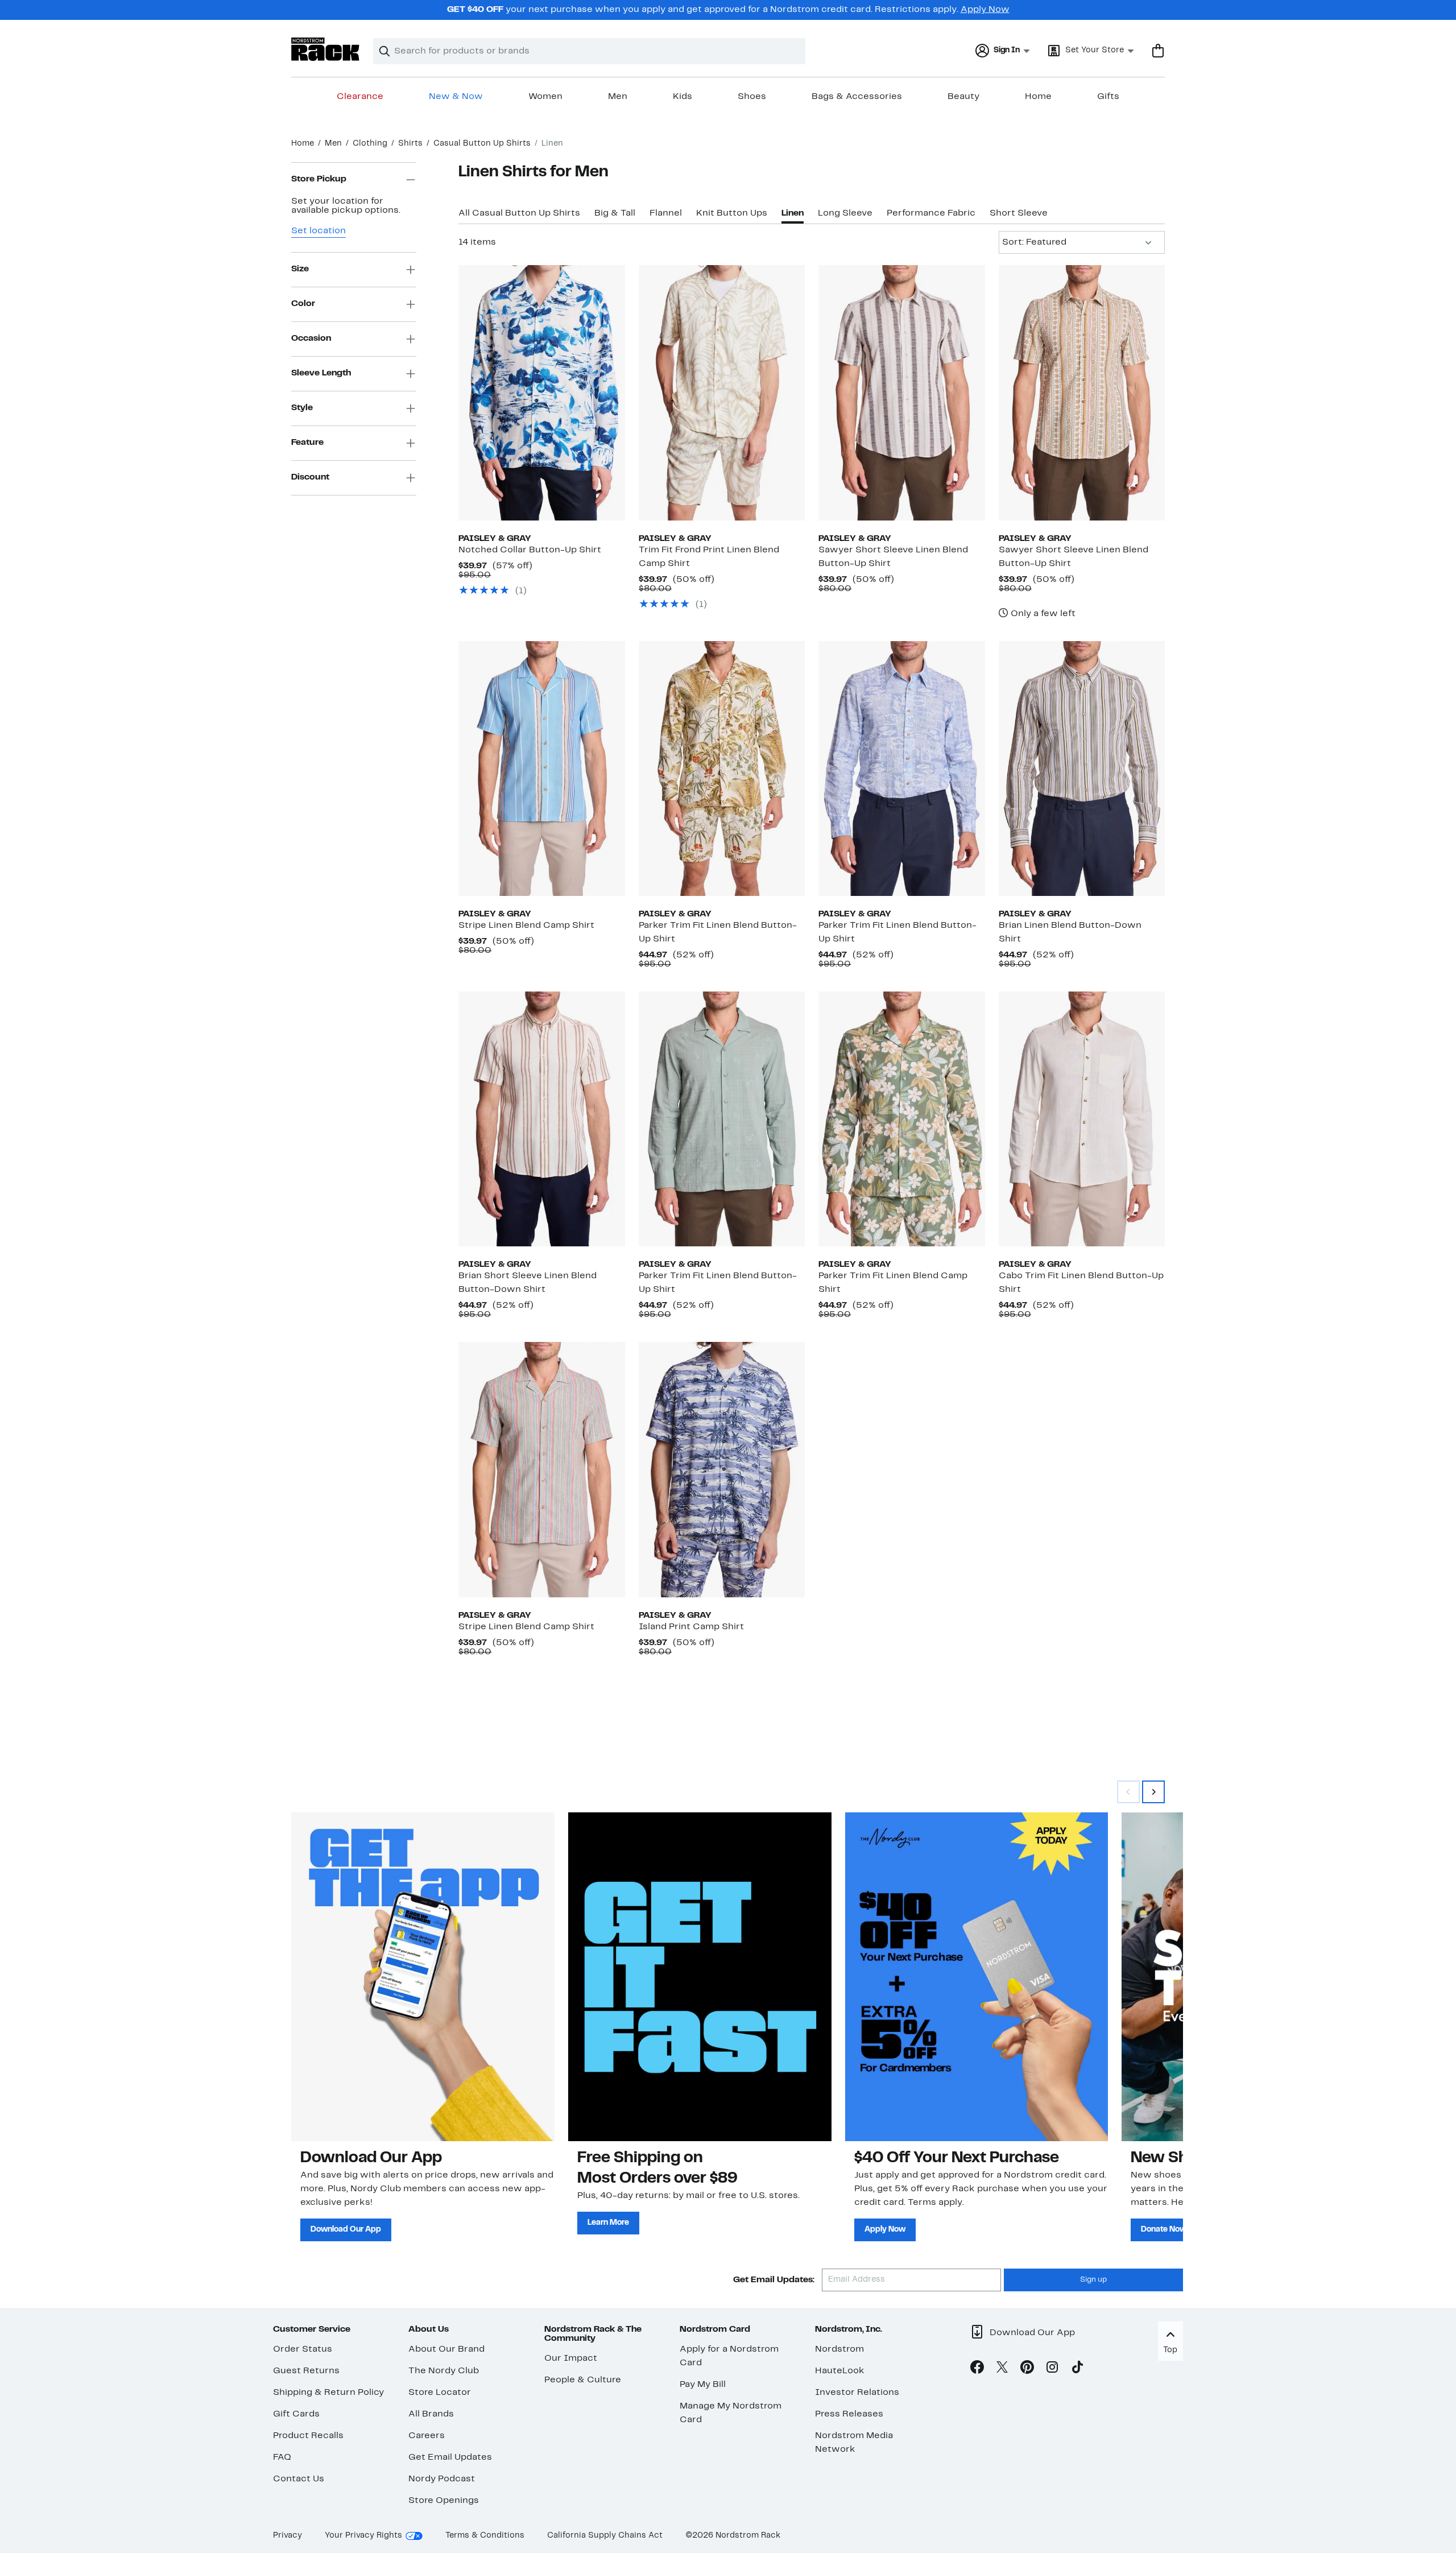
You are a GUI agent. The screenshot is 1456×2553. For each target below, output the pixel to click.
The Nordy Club (444, 2371)
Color (303, 304)
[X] (1002, 2369)
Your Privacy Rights (363, 2536)
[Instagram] (1052, 2369)
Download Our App (346, 2230)
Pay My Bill (703, 2385)
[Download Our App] (423, 1977)
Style (302, 408)
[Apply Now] (977, 1977)
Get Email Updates (450, 2457)
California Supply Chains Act (605, 2536)
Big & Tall (615, 213)
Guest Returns (306, 2371)
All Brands (431, 2414)
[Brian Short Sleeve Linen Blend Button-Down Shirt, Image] (541, 1119)
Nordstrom (839, 2349)
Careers (427, 2436)
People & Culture (583, 2380)
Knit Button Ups (732, 213)
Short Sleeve (1019, 213)
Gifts (1108, 97)
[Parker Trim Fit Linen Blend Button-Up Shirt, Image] (722, 769)
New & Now (456, 97)
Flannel (666, 213)
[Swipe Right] (1153, 1792)
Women (545, 97)
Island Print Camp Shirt (691, 1627)
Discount (310, 478)
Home (1038, 97)
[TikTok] (1077, 2369)
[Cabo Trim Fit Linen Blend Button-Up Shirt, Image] (1082, 1119)
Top (1170, 2350)
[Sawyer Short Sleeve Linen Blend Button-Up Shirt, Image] (901, 393)
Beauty (963, 97)
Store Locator (440, 2393)
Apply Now (985, 10)
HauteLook (840, 2371)
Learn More (608, 2223)
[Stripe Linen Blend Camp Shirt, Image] (541, 769)
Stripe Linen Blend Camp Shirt (526, 926)
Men (618, 97)
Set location (318, 231)
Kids (682, 97)
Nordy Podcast (442, 2479)
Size (300, 270)
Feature (307, 443)
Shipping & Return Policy (328, 2393)
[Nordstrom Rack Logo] (325, 49)
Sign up (1093, 2280)
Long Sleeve (845, 213)
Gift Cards (296, 2414)
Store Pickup (319, 180)
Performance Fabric (931, 213)
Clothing (370, 144)
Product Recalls (308, 2436)
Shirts (410, 144)
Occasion (311, 339)
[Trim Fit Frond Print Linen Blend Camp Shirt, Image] (722, 393)
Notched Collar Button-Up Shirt (530, 550)
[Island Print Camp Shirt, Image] (722, 1469)
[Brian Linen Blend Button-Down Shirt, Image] (1082, 769)
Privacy (288, 2536)
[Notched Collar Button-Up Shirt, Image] (541, 393)
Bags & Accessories (857, 97)
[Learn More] (700, 1977)
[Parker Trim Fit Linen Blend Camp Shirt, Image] (901, 1119)
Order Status (303, 2349)
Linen (793, 213)
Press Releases (849, 2414)
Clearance (360, 97)
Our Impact (571, 2358)
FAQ (282, 2457)
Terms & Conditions (485, 2536)
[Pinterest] (1027, 2369)
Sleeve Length (321, 374)
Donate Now (1164, 2230)
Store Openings (444, 2501)
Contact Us (299, 2479)
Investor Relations (857, 2393)
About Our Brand (446, 2349)
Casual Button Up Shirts (482, 144)
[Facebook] (977, 2369)
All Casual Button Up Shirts (519, 213)
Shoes (752, 97)
